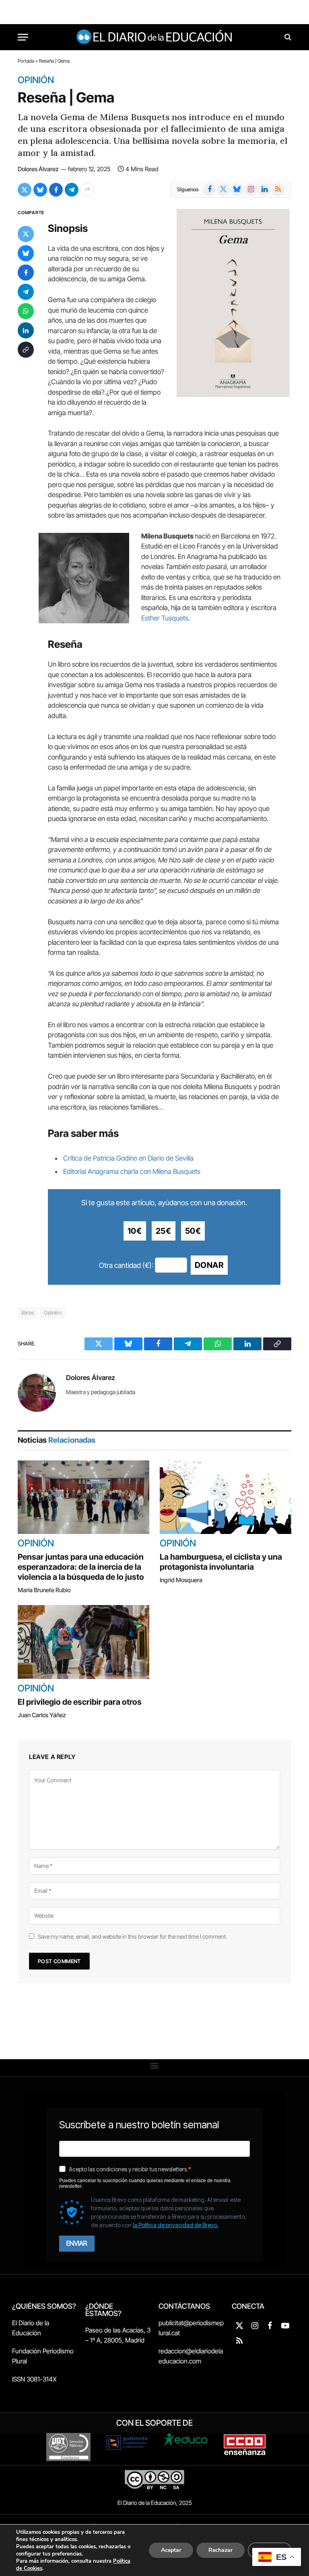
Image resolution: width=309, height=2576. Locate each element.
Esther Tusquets (165, 618)
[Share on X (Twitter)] (25, 190)
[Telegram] (26, 292)
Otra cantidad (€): (126, 1265)
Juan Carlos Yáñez (42, 1715)
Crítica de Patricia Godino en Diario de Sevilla (128, 1158)
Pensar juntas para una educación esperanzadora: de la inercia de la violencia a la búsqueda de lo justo (81, 1567)
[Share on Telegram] (72, 190)
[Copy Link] (26, 350)
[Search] (287, 37)
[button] (155, 2066)
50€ (193, 1231)
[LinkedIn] (26, 330)
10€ (135, 1231)
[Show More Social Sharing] (87, 190)
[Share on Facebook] (56, 190)
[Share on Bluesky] (40, 190)
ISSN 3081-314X (34, 2379)
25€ (164, 1231)
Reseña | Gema (66, 97)
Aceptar (171, 2550)
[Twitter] (26, 234)
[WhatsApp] (26, 311)
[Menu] (23, 37)
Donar (209, 1265)
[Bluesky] (26, 253)
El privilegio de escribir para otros (80, 1702)
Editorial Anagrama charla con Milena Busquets (132, 1171)
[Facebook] (26, 272)
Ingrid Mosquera (181, 1580)
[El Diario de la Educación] (155, 37)
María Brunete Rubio (44, 1590)
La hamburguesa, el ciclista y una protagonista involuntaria (221, 1562)
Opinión (36, 80)
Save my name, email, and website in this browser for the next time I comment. (132, 1936)
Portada (26, 61)
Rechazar (220, 2550)
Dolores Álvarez (38, 169)
